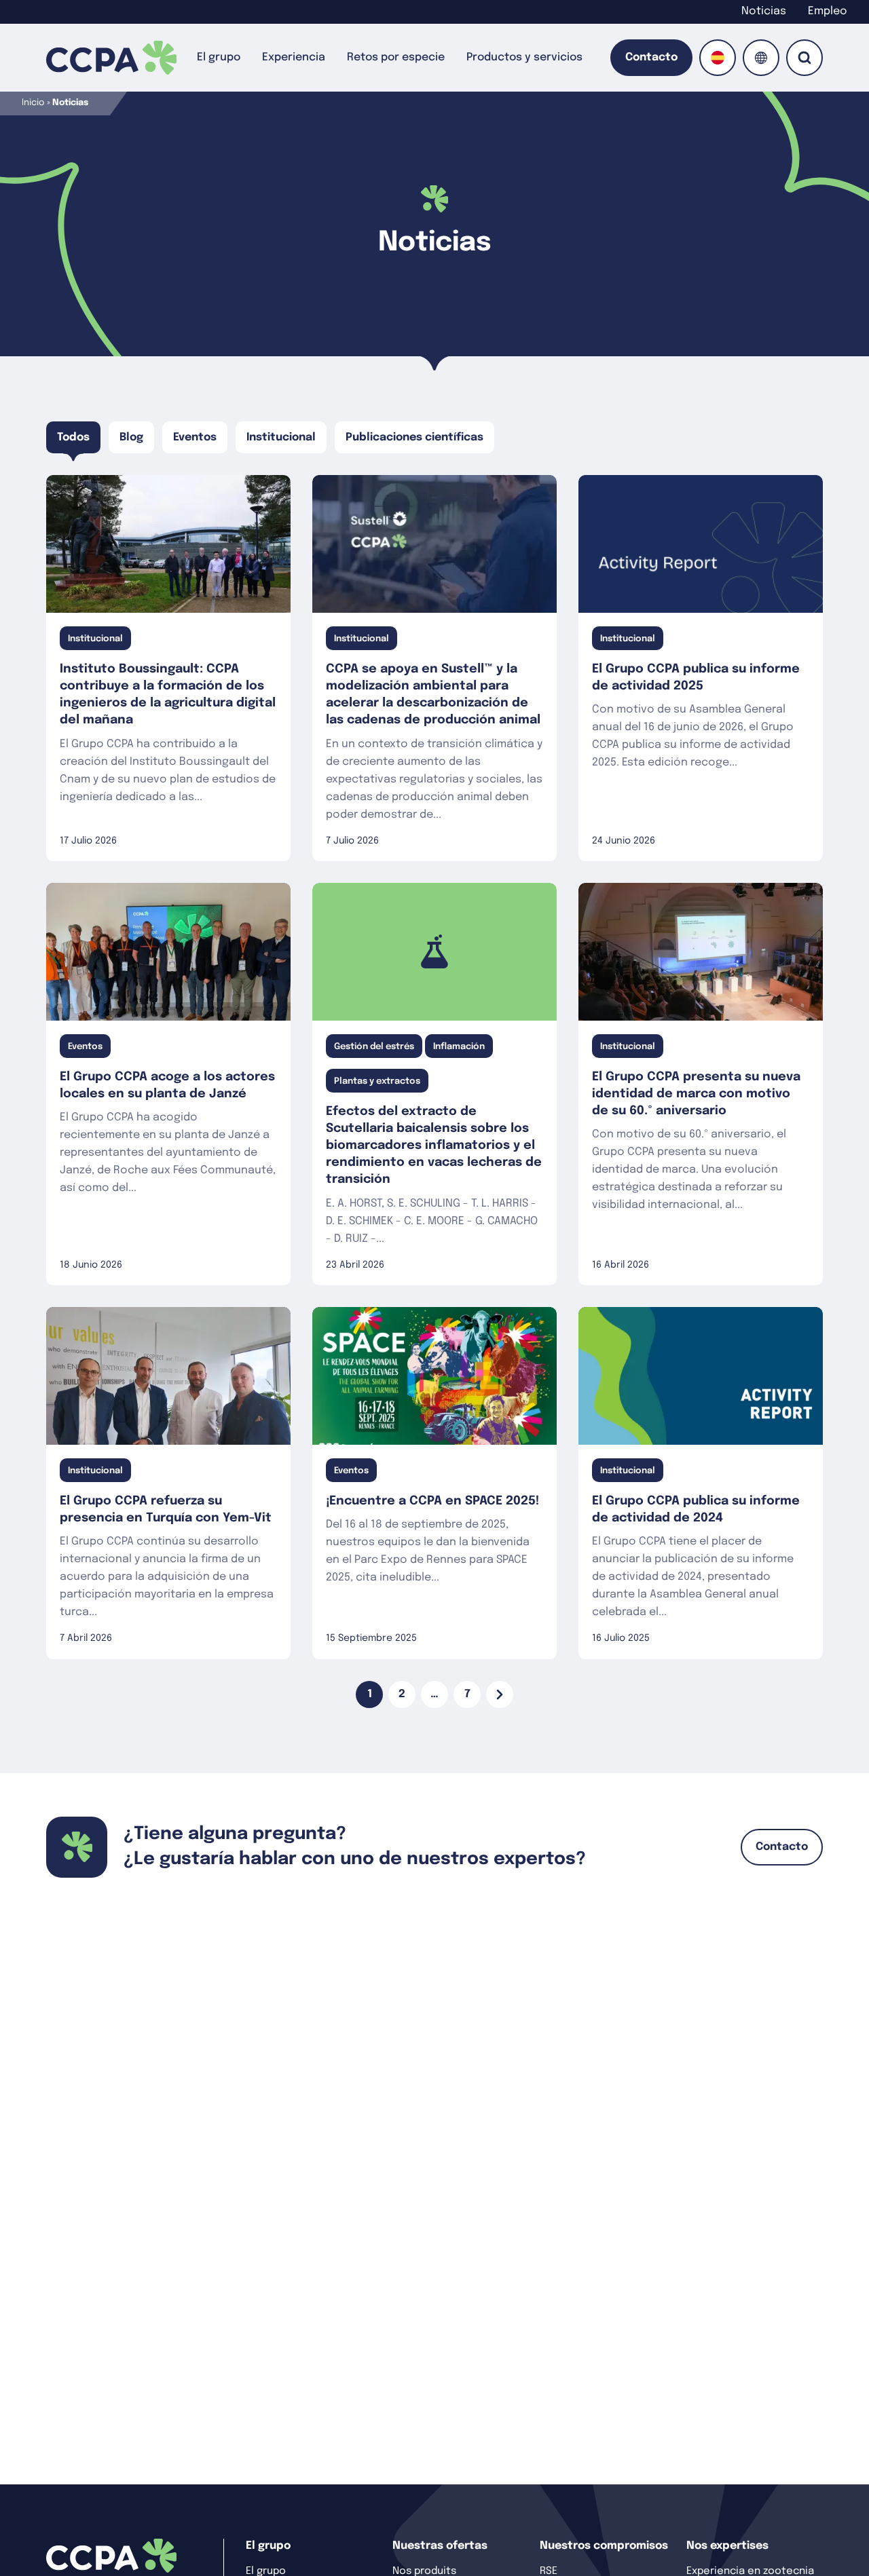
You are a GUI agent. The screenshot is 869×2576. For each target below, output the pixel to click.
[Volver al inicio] (111, 58)
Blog (131, 437)
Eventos (195, 437)
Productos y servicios (524, 57)
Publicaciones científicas (414, 437)
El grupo (219, 57)
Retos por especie (396, 57)
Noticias (764, 11)
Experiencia (294, 57)
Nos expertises (727, 2546)
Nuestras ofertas (440, 2546)
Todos (73, 437)
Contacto (651, 57)
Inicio (33, 103)
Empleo (828, 11)
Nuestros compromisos (604, 2546)
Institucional (281, 437)
